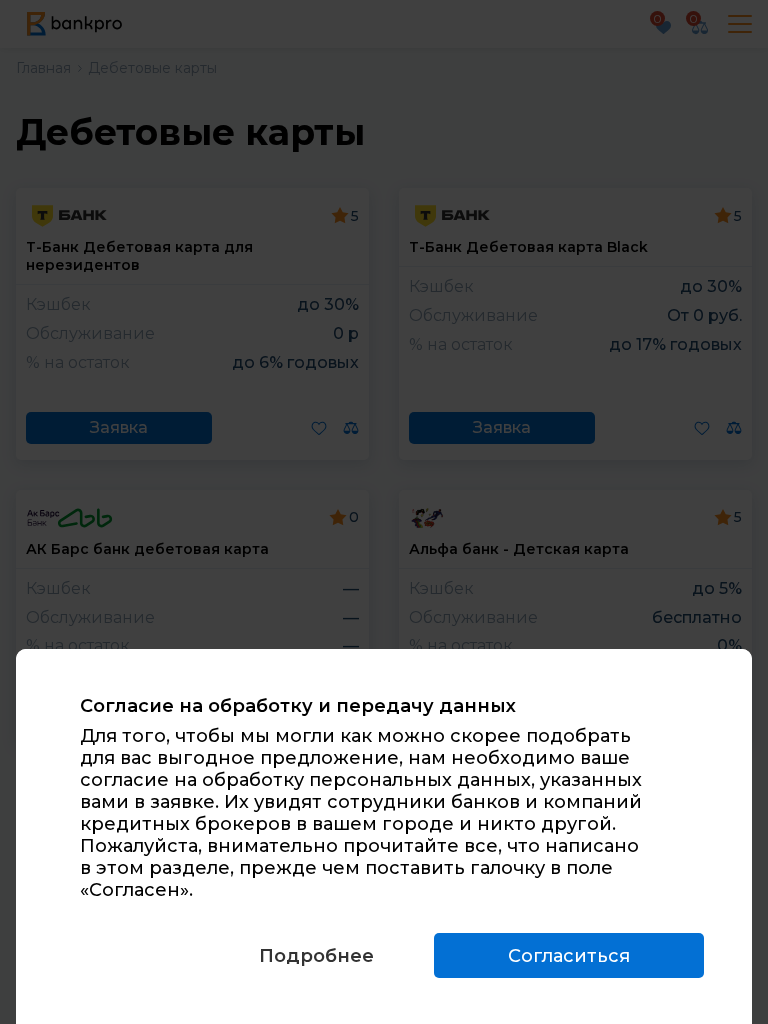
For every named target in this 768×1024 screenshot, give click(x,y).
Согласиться (569, 956)
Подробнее (316, 956)
